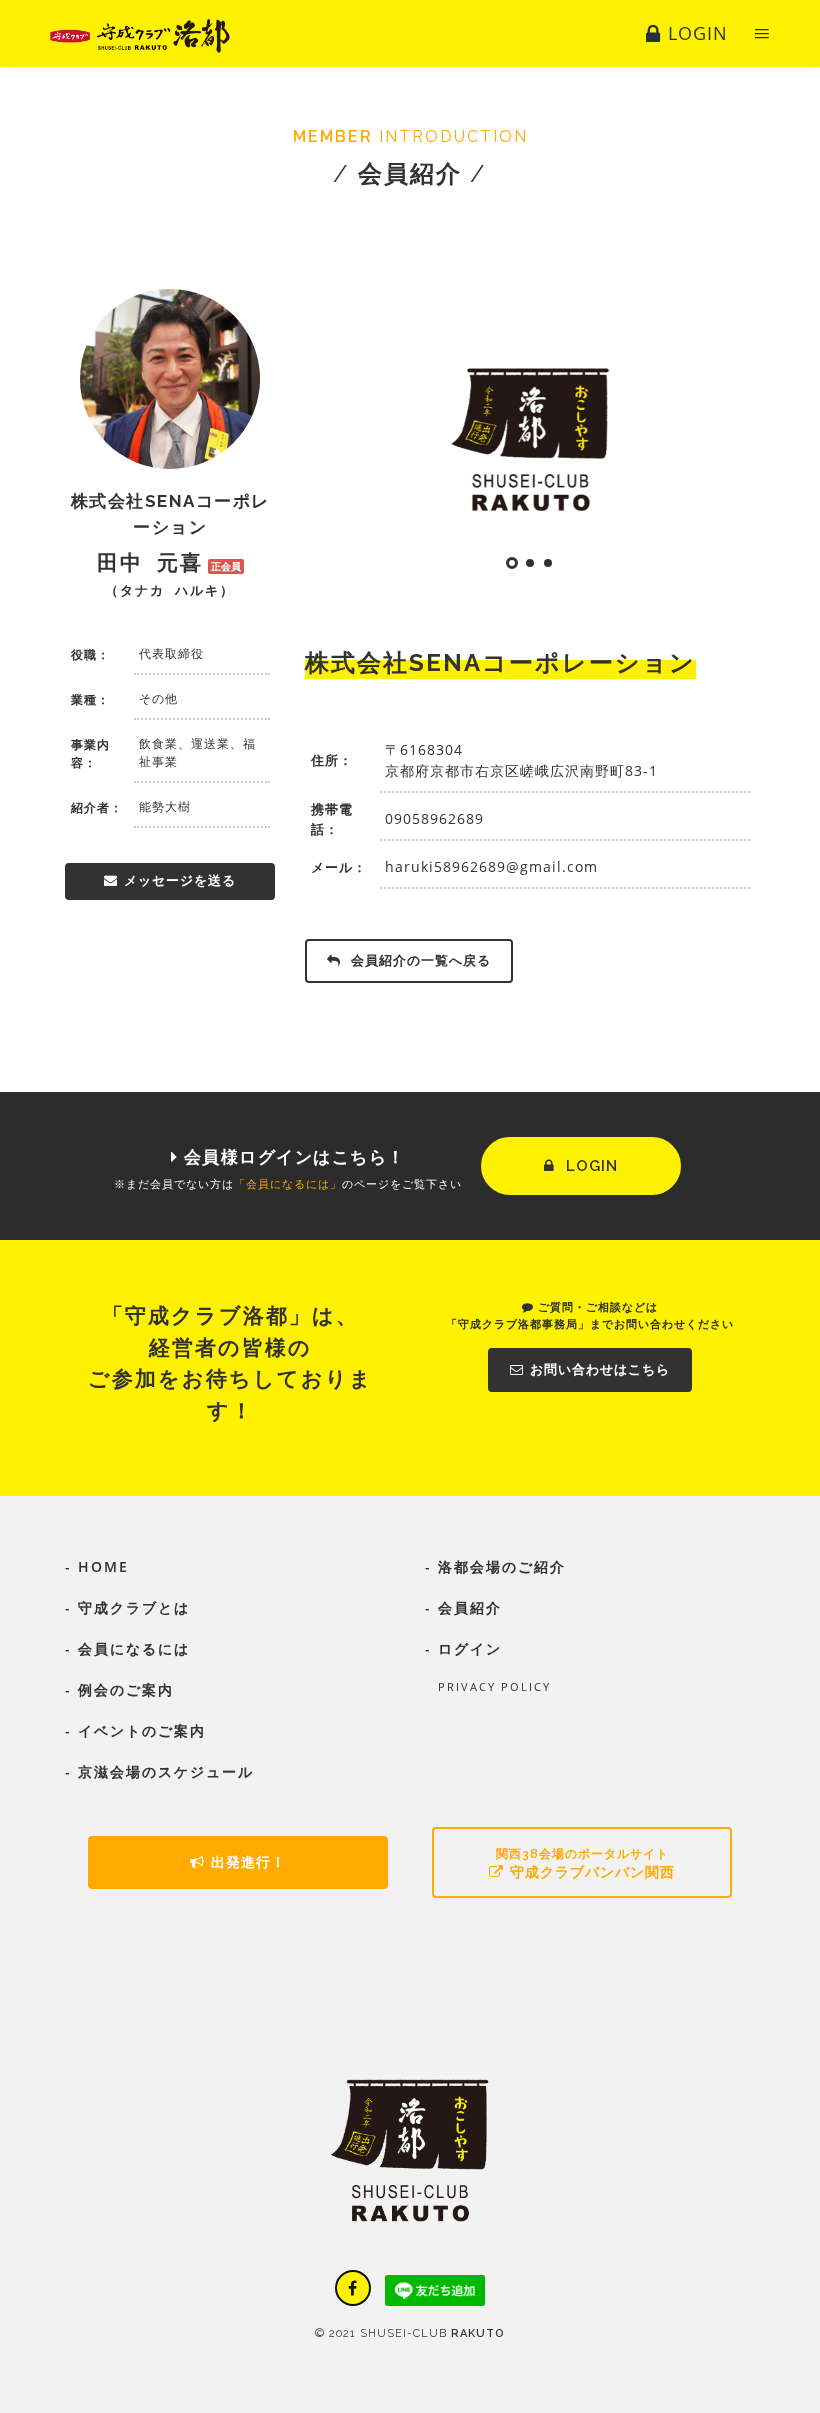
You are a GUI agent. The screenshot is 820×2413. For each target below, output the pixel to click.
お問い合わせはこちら (600, 1369)
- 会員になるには (127, 1648)
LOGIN (589, 1166)
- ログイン (463, 1648)
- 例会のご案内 (119, 1689)
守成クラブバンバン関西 (586, 1863)
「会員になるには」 (288, 1183)
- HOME (97, 1566)
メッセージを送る (180, 880)
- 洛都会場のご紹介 (495, 1566)
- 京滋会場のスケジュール (159, 1771)
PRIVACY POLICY (488, 1686)
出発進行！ (248, 1862)
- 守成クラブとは (127, 1607)
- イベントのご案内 (135, 1730)
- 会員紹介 (463, 1607)
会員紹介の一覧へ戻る (419, 960)
